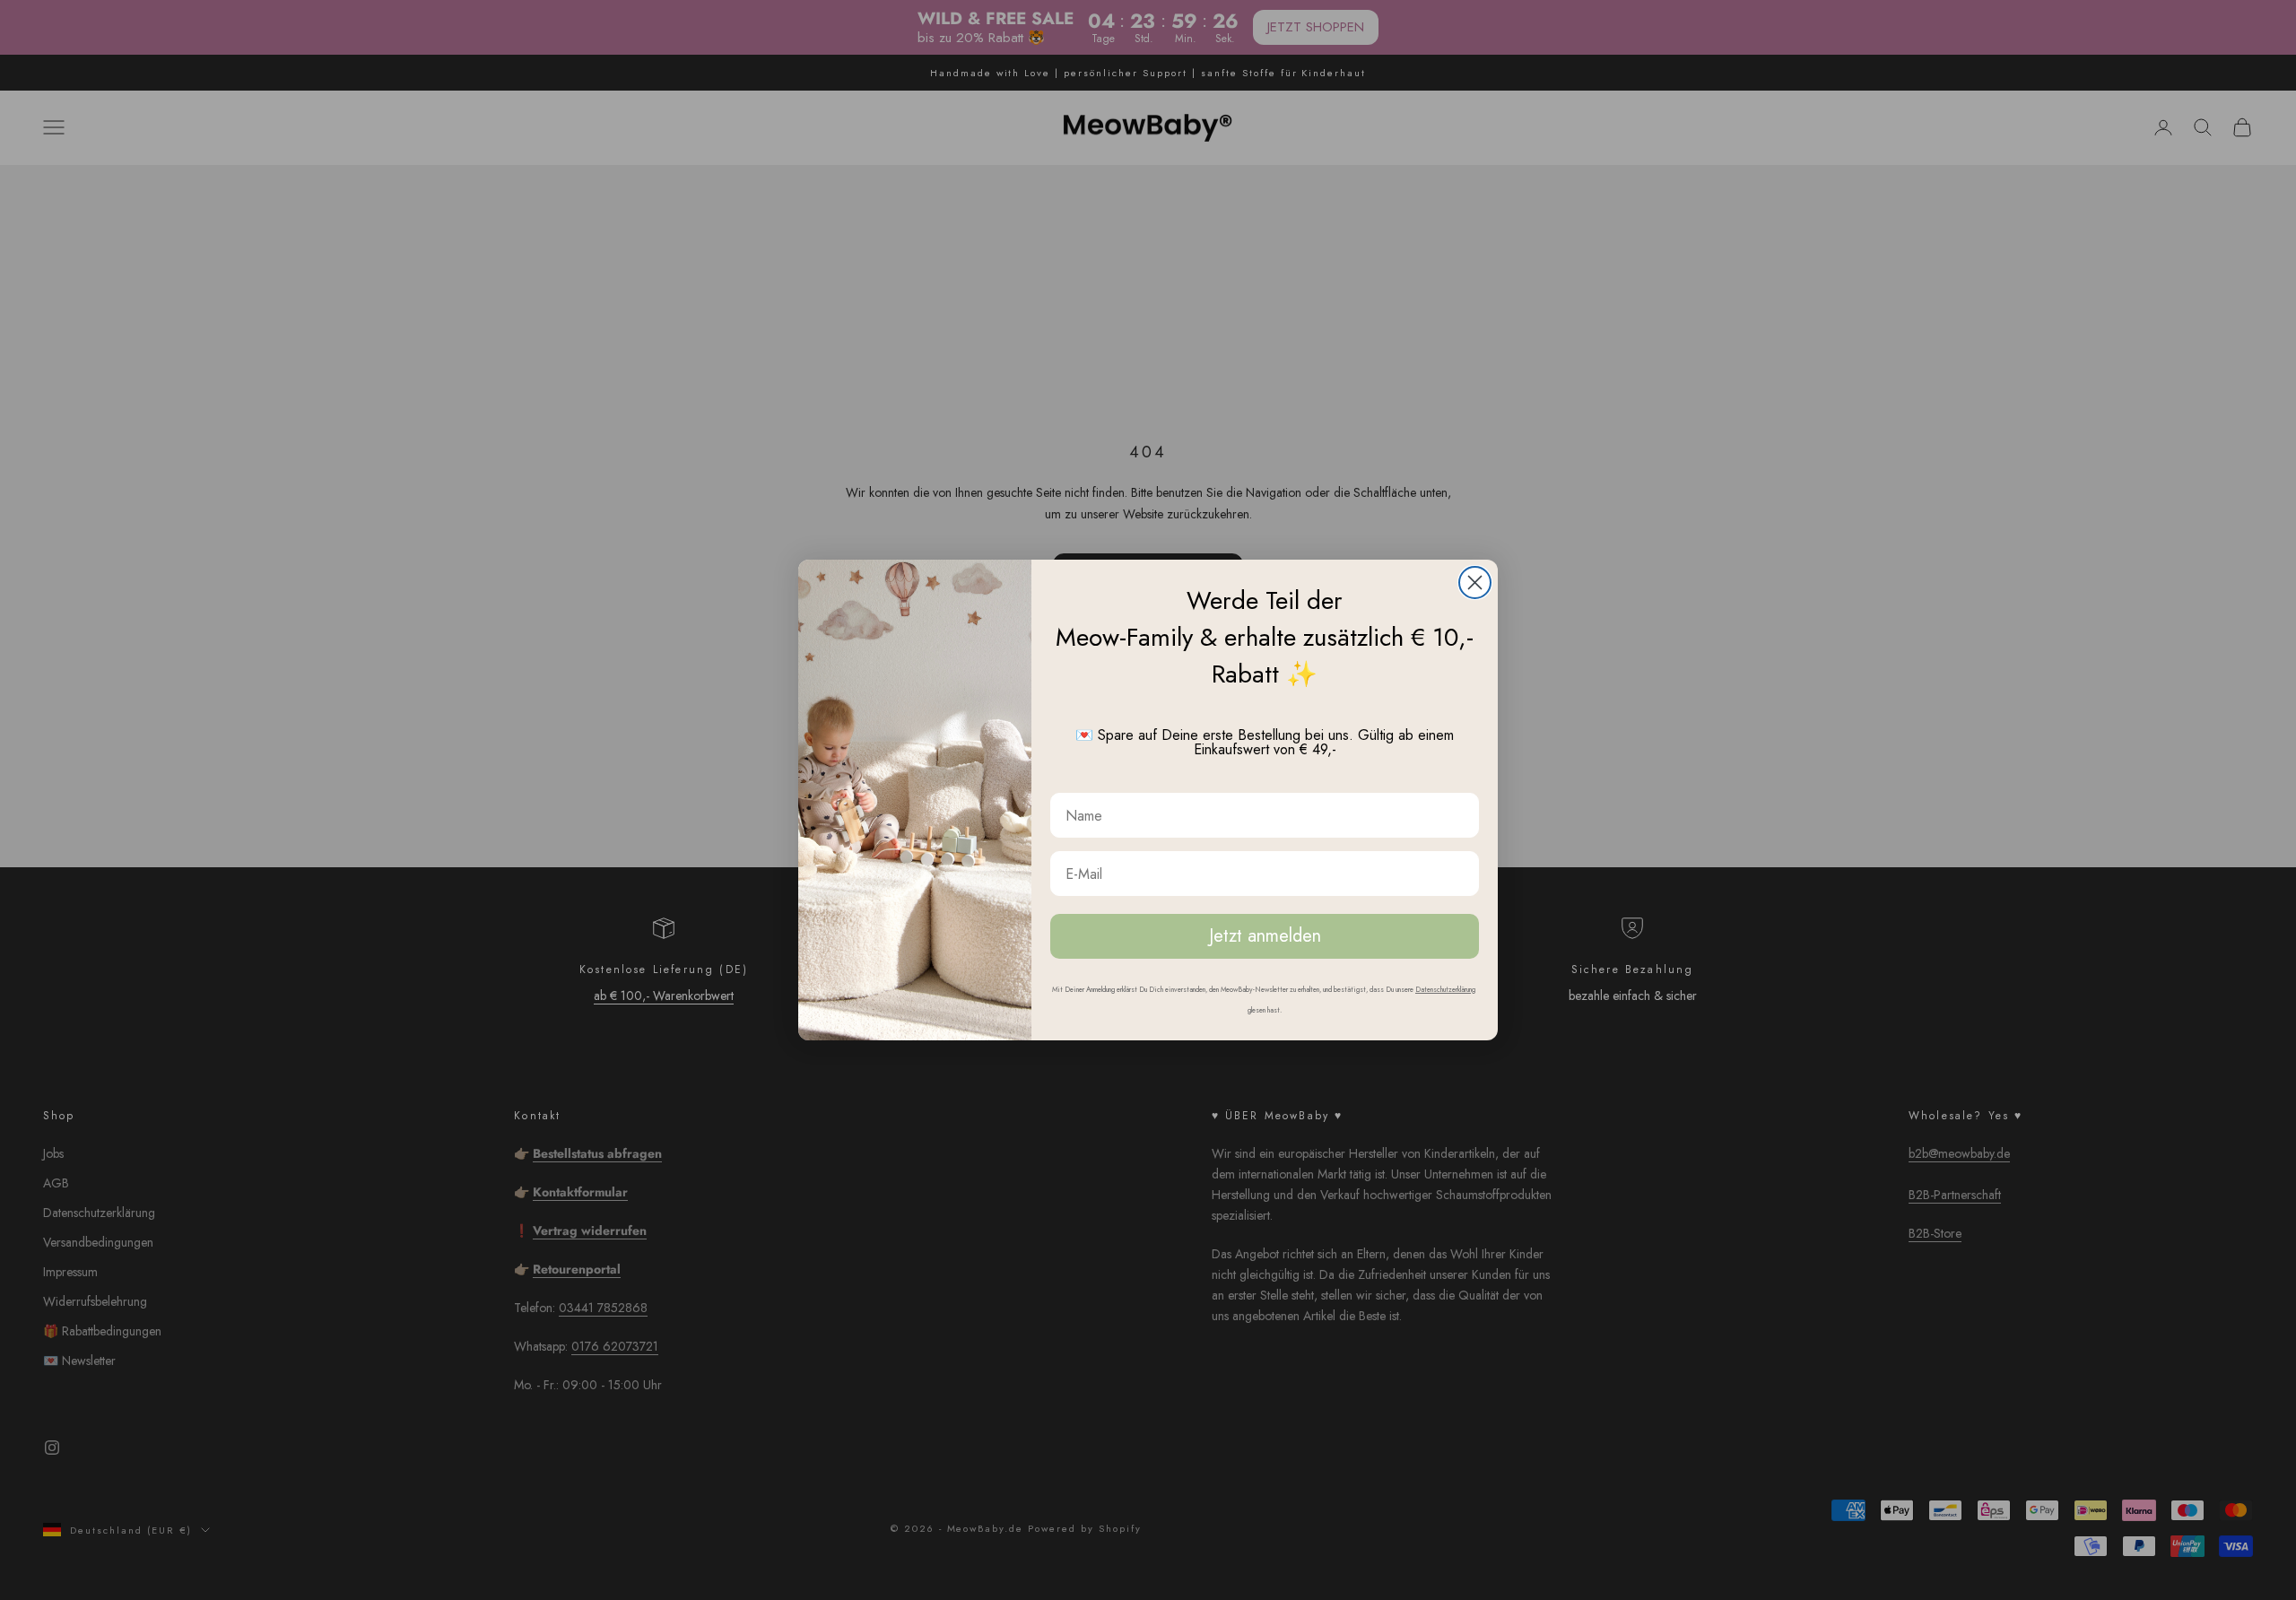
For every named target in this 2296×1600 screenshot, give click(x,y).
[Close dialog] (1475, 583)
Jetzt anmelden (1265, 936)
